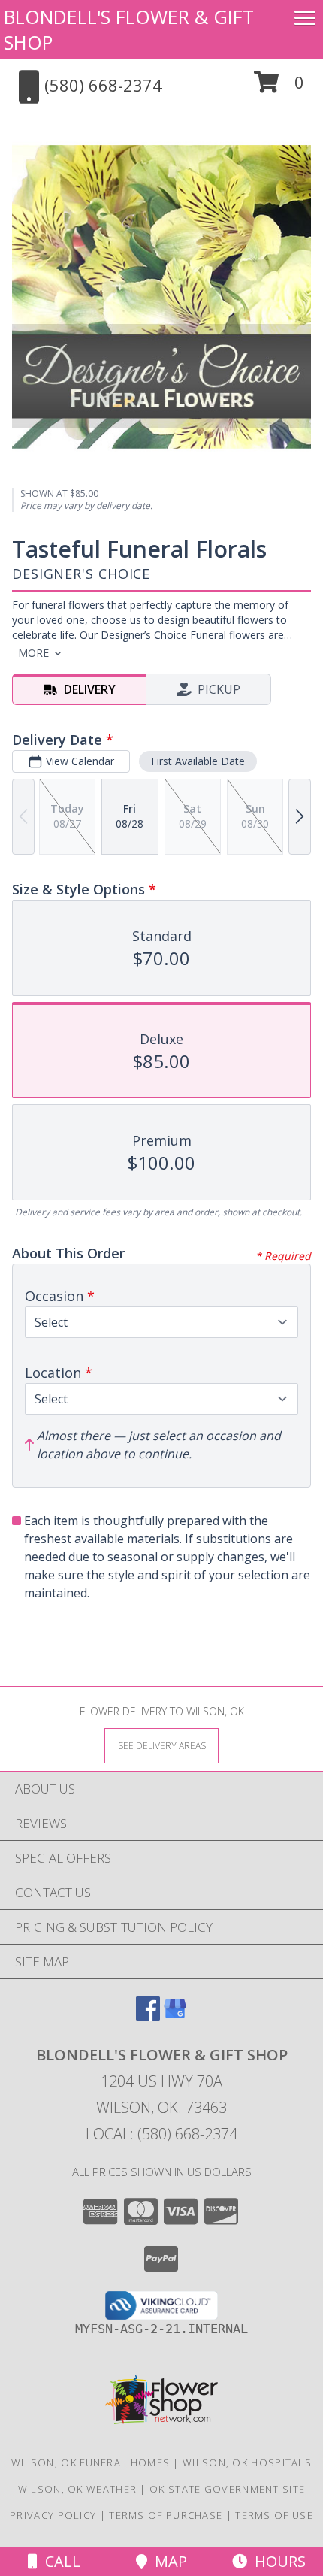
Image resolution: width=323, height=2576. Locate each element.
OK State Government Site (227, 2489)
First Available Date (198, 761)
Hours (276, 2561)
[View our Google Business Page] (175, 2016)
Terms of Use (274, 2515)
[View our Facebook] (148, 2016)
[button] (279, 88)
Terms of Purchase (166, 2515)
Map (167, 2561)
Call (59, 2561)
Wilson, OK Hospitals (247, 2462)
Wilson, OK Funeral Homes (91, 2462)
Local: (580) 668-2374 (161, 2134)
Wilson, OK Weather (77, 2489)
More (33, 653)
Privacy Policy (53, 2515)
